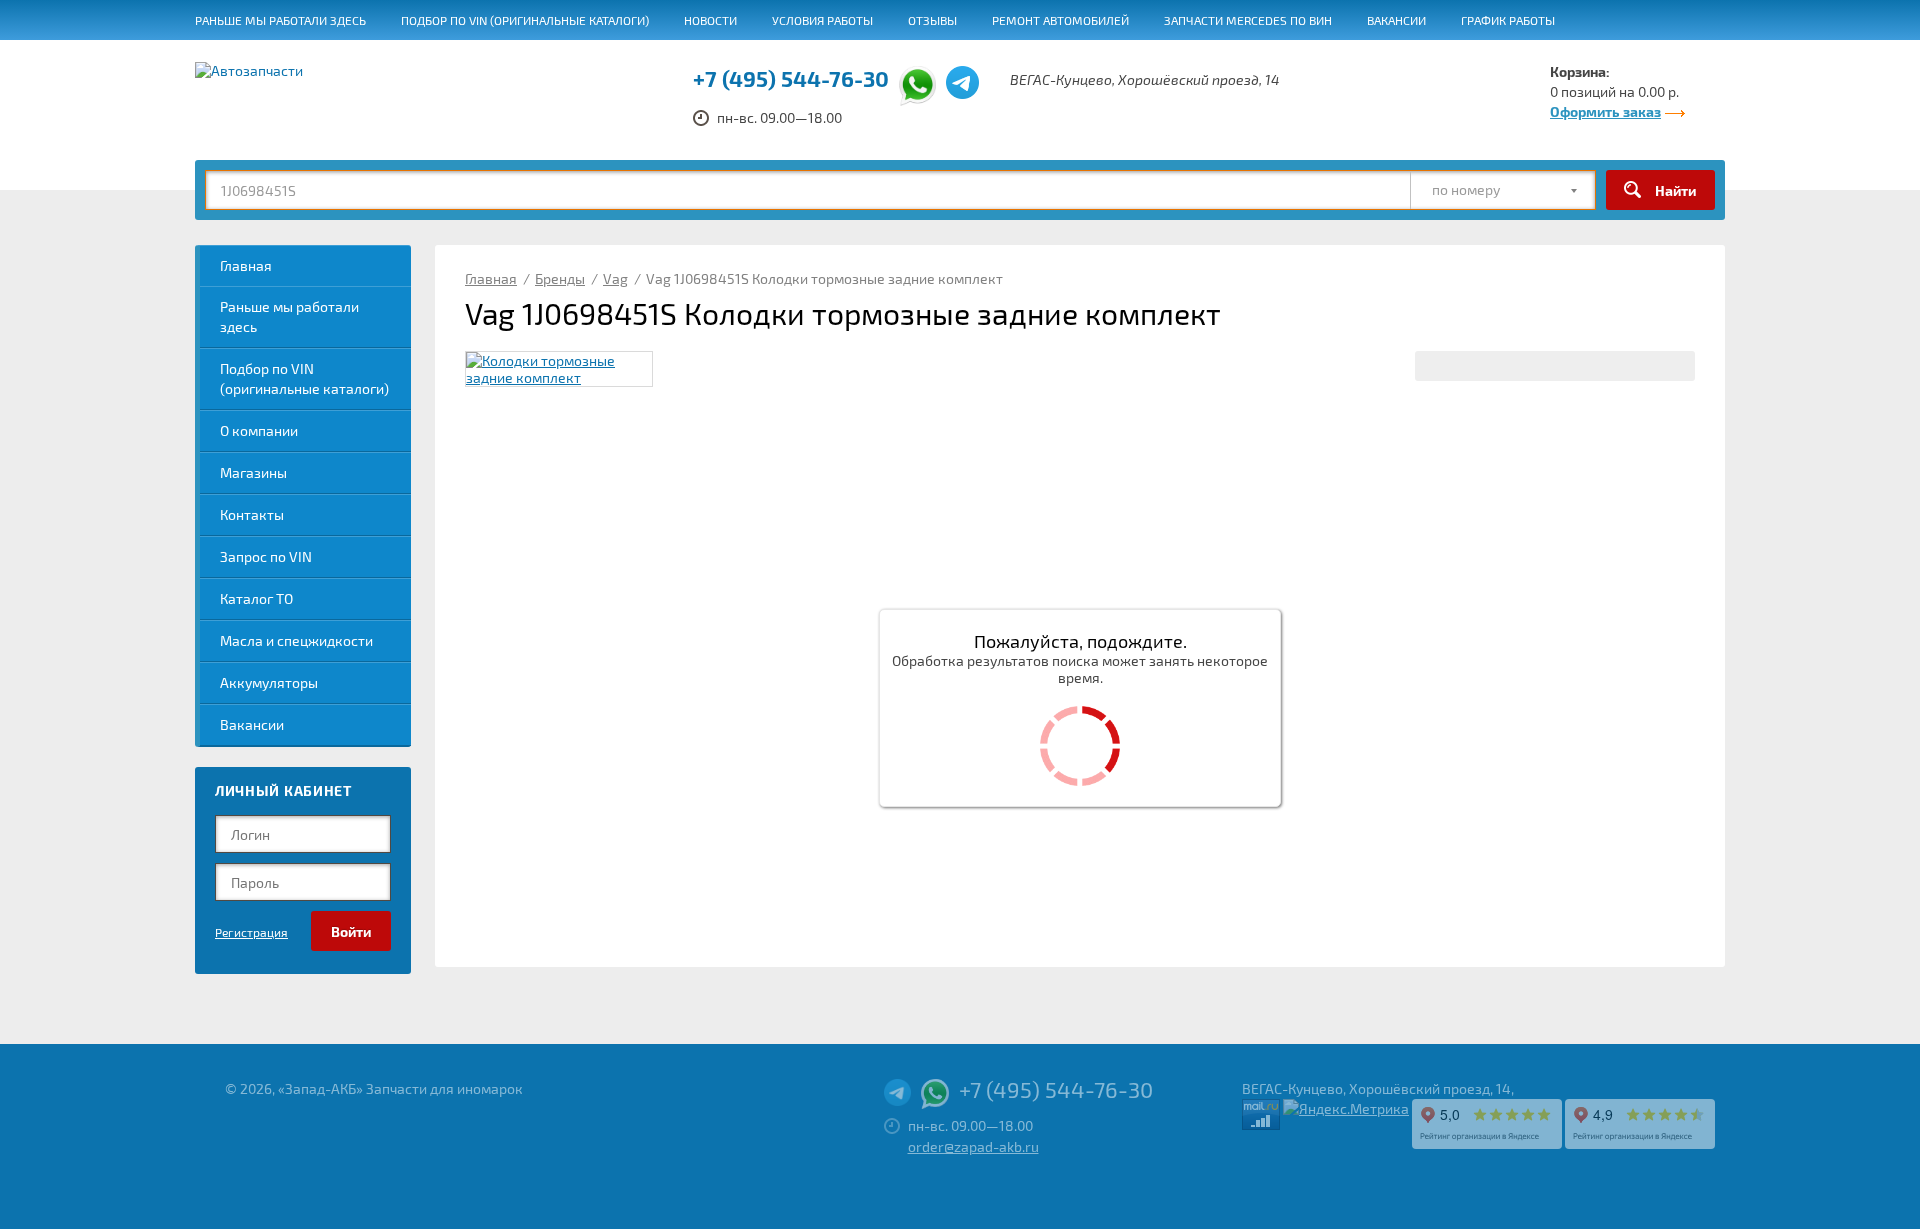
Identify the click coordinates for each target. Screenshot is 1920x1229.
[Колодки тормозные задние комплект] (559, 369)
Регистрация (251, 932)
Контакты (252, 514)
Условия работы (822, 20)
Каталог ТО (256, 598)
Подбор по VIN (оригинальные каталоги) (525, 20)
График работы (1508, 20)
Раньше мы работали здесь (280, 20)
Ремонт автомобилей (1060, 20)
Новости (710, 20)
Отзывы (932, 20)
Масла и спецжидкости (296, 640)
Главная (246, 265)
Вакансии (1396, 20)
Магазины (253, 472)
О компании (259, 430)
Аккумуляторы (269, 682)
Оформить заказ (1605, 111)
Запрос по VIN (266, 556)
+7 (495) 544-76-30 (791, 78)
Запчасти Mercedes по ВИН (1248, 20)
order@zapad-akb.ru (973, 1146)
